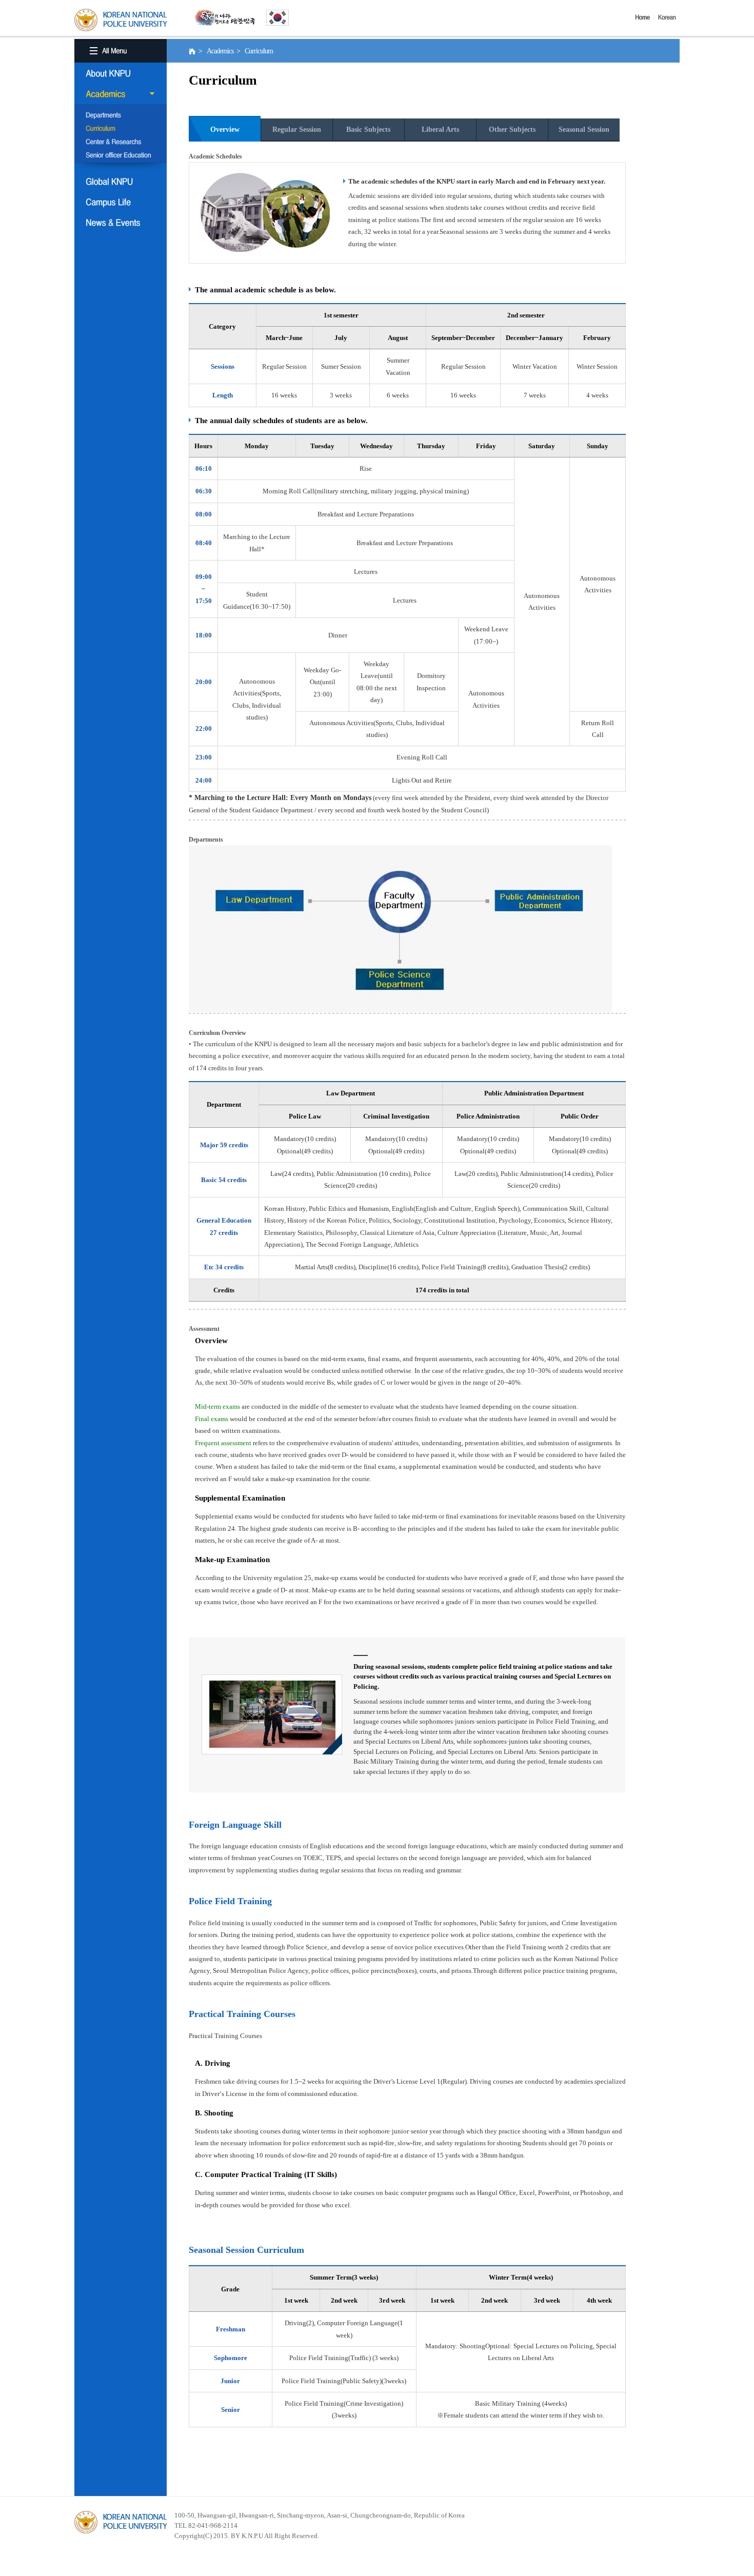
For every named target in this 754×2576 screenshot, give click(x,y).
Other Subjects (512, 129)
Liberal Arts (440, 129)
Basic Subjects (368, 129)
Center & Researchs (121, 143)
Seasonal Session (584, 129)
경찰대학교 (121, 2522)
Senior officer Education (121, 156)
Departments (121, 116)
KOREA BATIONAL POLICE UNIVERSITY (121, 20)
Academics (121, 94)
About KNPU (121, 73)
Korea (669, 17)
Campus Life (121, 202)
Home (645, 17)
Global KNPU (121, 182)
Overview (225, 129)
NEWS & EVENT (121, 223)
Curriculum (121, 129)
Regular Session (297, 129)
